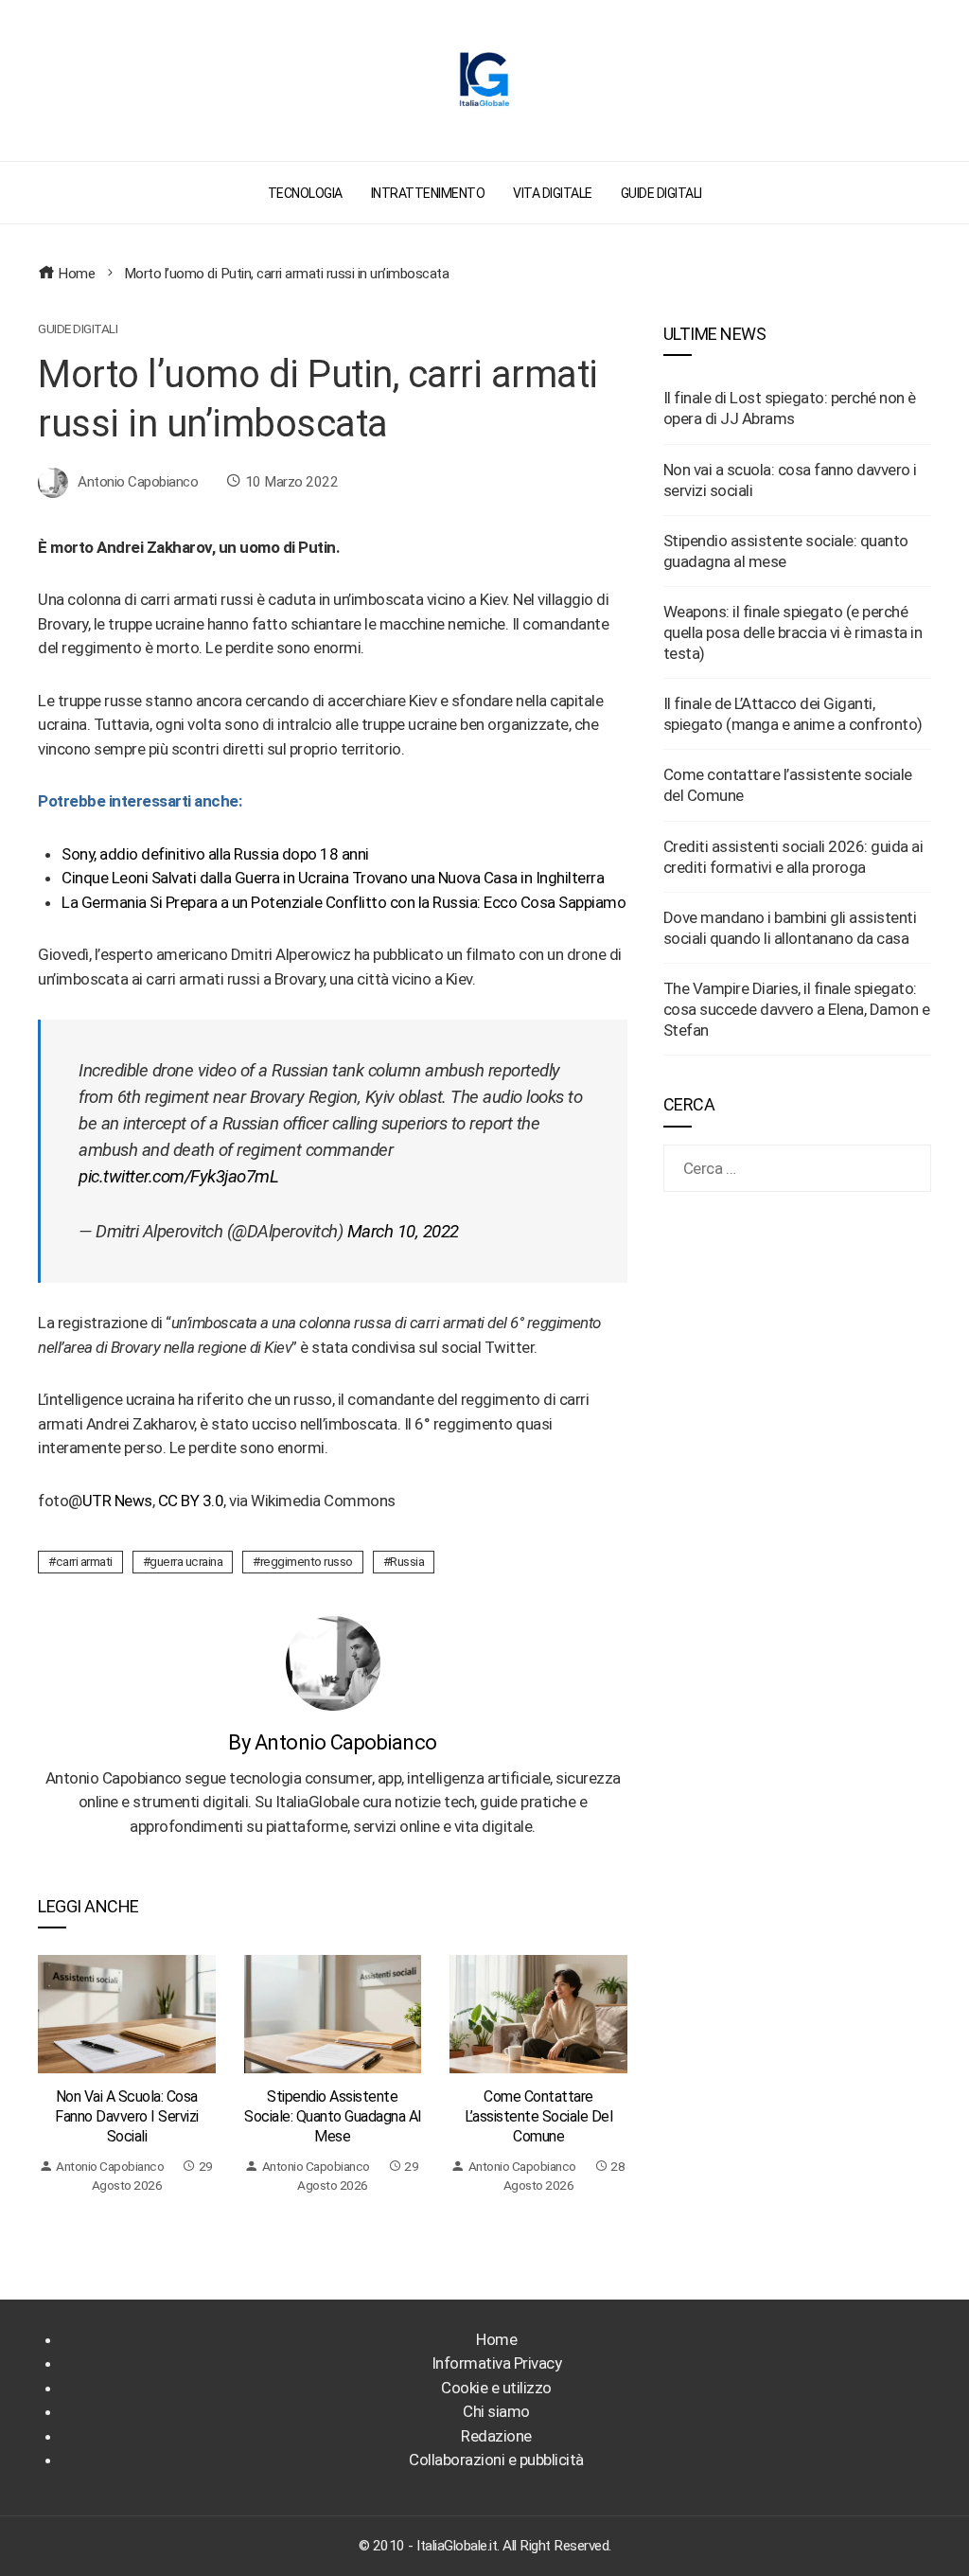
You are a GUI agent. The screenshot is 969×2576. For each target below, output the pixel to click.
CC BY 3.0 (191, 1501)
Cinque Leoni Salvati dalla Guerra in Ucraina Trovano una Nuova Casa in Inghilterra (333, 878)
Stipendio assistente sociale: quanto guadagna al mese (333, 2116)
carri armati (84, 1561)
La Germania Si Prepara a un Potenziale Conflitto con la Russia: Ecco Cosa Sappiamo (344, 902)
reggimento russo (307, 1561)
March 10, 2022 (403, 1232)
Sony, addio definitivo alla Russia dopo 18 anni (215, 854)
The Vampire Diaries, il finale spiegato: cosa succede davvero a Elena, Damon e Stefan (797, 1009)
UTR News (117, 1501)
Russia (407, 1561)
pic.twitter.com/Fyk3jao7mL (178, 1177)
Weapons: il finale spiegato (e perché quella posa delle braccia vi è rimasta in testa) (793, 632)
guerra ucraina (186, 1561)
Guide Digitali (78, 329)
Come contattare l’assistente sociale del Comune (538, 2116)
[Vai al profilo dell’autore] (333, 1661)
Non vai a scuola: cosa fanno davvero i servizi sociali (127, 2116)
